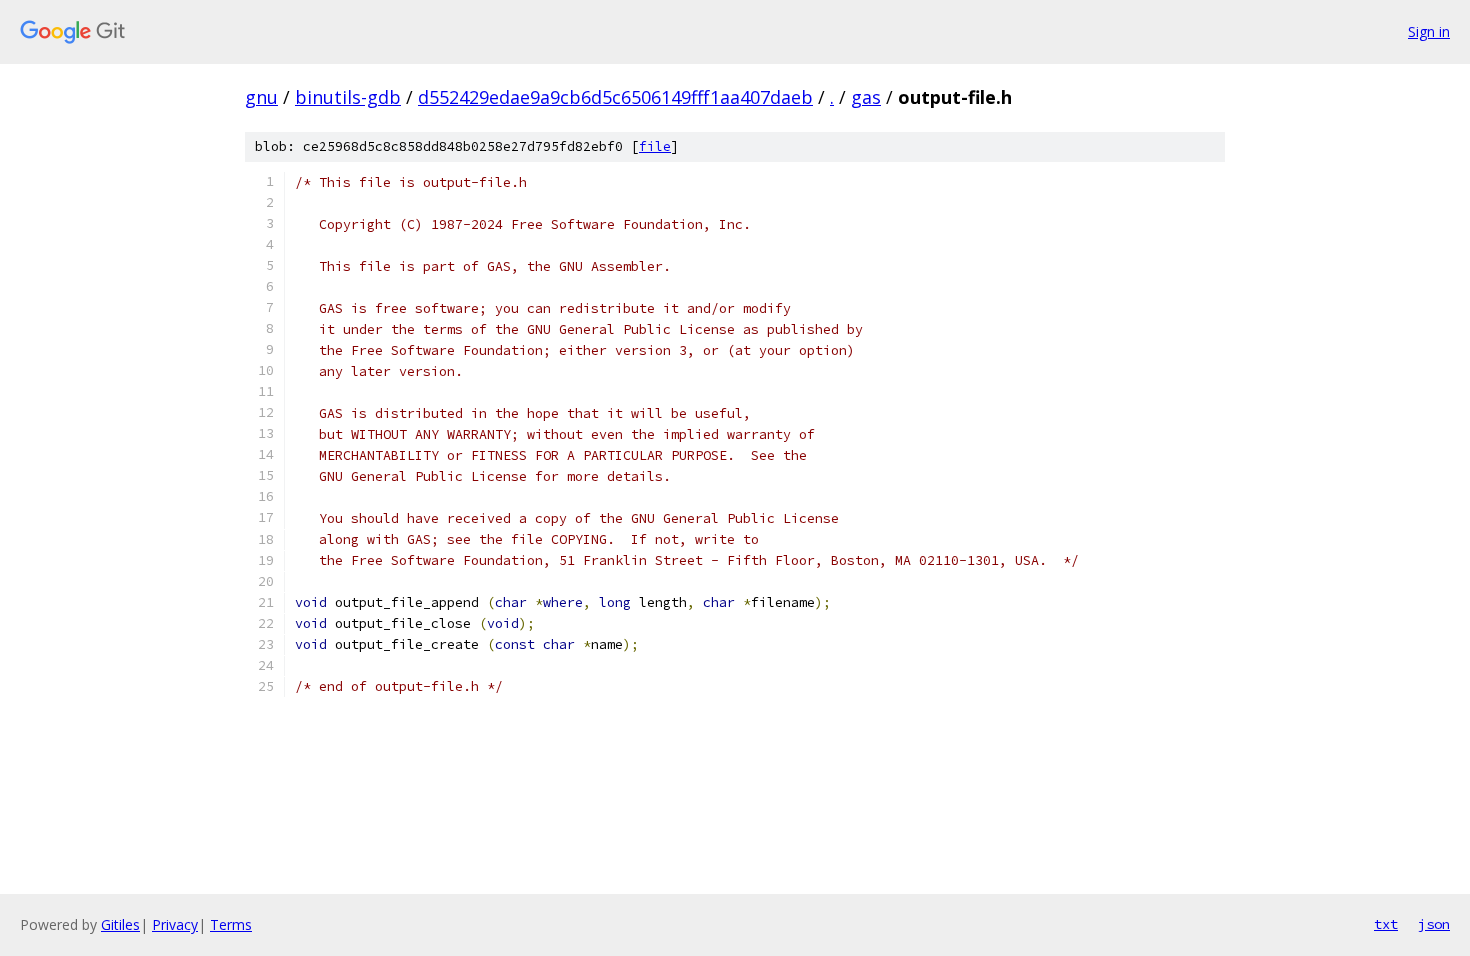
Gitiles (120, 924)
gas (866, 97)
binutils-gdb (348, 97)
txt (1386, 924)
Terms (231, 924)
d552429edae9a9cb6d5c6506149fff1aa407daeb (615, 97)
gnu (261, 97)
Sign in (1429, 31)
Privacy (175, 924)
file (655, 146)
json (1434, 924)
